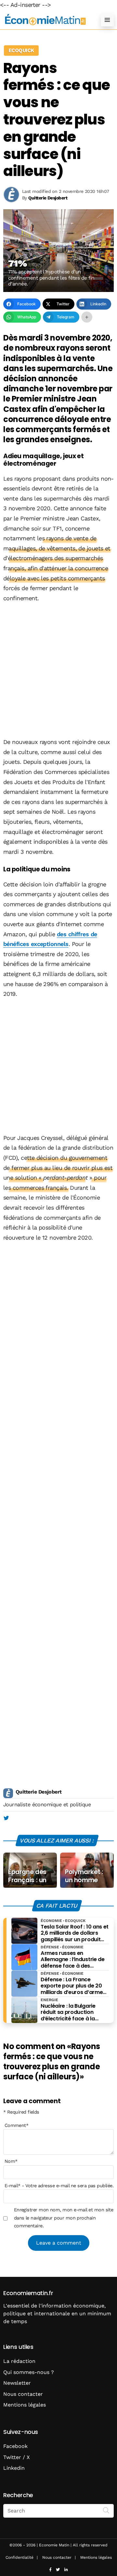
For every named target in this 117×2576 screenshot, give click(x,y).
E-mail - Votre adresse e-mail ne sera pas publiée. (59, 2186)
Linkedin (14, 2468)
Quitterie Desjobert (39, 1792)
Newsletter (17, 2383)
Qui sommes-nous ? (29, 2372)
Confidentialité (19, 2557)
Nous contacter (23, 2394)
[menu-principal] (107, 20)
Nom (11, 2161)
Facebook (15, 2446)
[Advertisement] (58, 671)
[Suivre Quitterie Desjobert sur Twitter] (6, 1818)
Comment (17, 2125)
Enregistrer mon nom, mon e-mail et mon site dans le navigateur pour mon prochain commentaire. (64, 2218)
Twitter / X (17, 2457)
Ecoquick (21, 50)
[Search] (106, 2510)
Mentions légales (25, 2405)
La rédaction (19, 2361)
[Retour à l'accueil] (45, 20)
